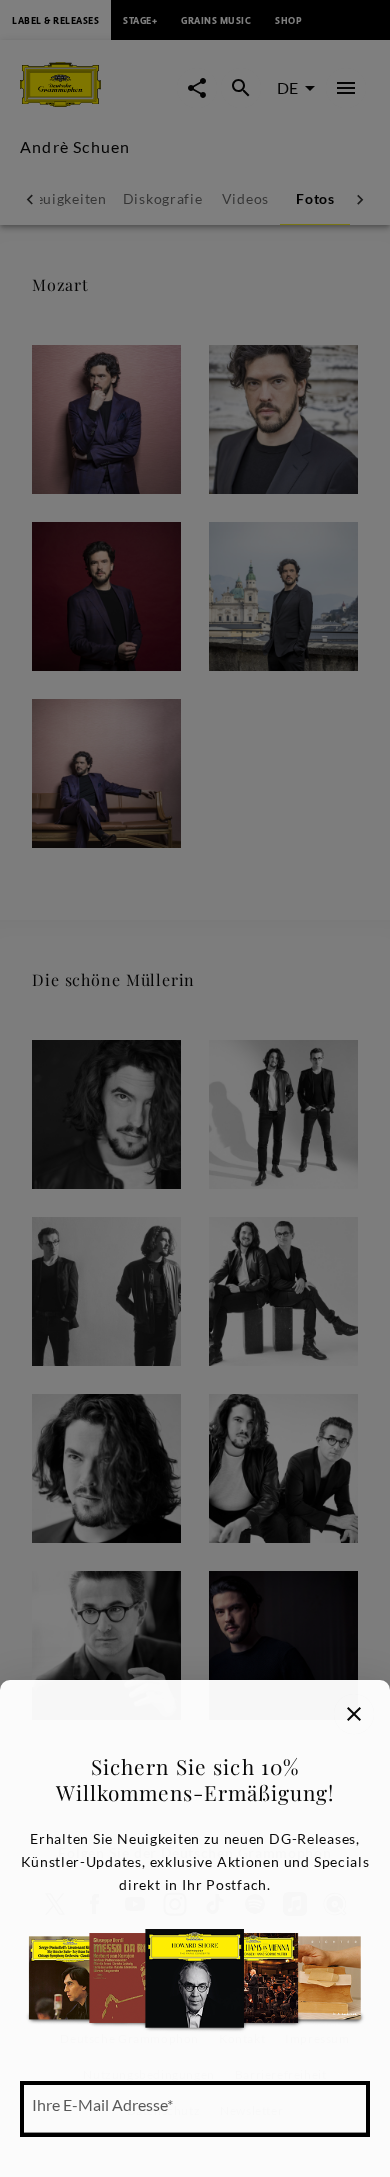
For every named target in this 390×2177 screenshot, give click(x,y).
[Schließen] (354, 1714)
